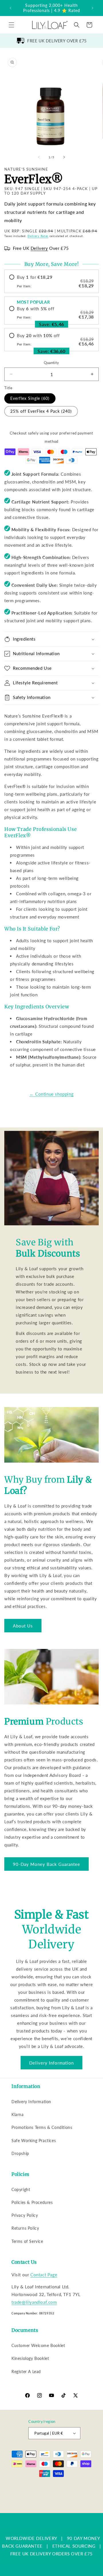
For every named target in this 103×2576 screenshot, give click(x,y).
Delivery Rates (38, 236)
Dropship (20, 2153)
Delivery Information (51, 2063)
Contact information (54, 2508)
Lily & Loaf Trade (48, 2484)
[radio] (51, 281)
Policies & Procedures (32, 2202)
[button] (11, 25)
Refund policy (46, 2491)
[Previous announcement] (11, 8)
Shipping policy (71, 2500)
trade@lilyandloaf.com (34, 2302)
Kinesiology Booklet (30, 2358)
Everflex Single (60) (30, 398)
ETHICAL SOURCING (74, 2546)
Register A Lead (26, 2371)
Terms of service (39, 2500)
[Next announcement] (92, 8)
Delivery (39, 248)
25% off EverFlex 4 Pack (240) (41, 411)
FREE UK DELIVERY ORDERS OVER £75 (51, 2554)
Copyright (21, 2189)
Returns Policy (25, 2228)
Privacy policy (74, 2491)
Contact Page (44, 2275)
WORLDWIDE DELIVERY (31, 2538)
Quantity (51, 363)
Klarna (18, 2114)
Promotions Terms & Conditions (42, 2127)
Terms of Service (27, 2241)
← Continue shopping (51, 1094)
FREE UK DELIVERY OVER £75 (57, 41)
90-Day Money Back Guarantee (46, 1864)
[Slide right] (64, 157)
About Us (23, 1626)
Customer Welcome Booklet (38, 2345)
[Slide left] (39, 157)
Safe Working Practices (34, 2141)
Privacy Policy (25, 2215)
